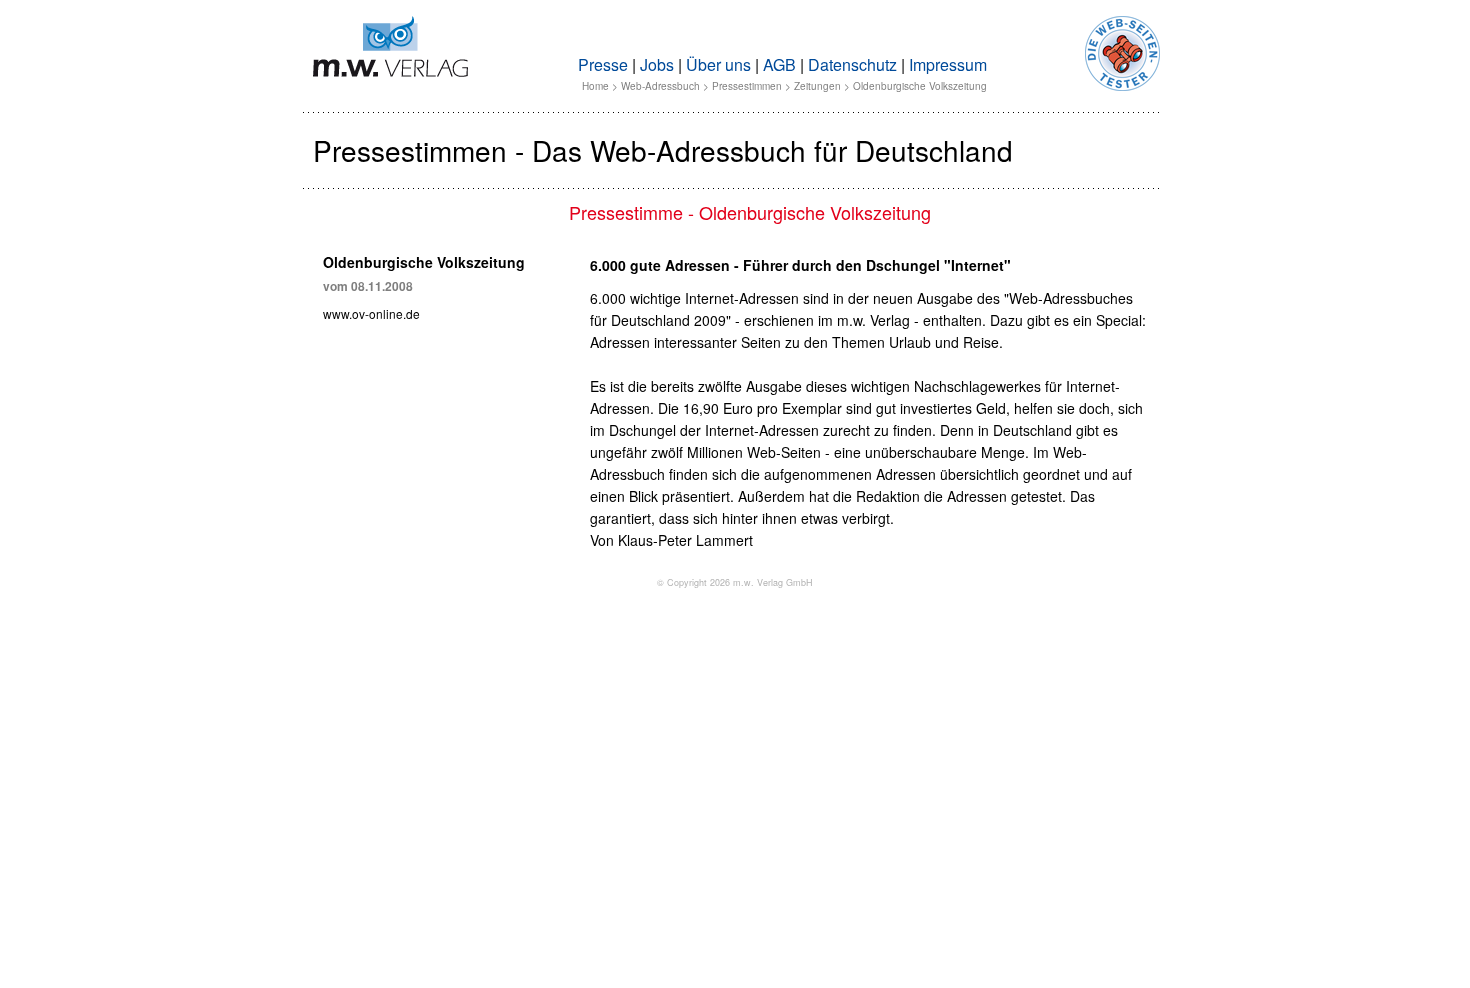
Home (595, 86)
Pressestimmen (747, 86)
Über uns (718, 64)
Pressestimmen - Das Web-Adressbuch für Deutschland (663, 150)
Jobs (657, 64)
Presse (603, 64)
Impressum (948, 64)
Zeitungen (817, 86)
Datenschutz (852, 64)
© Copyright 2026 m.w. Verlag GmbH (735, 582)
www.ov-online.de (371, 313)
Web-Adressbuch (660, 86)
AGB (779, 64)
